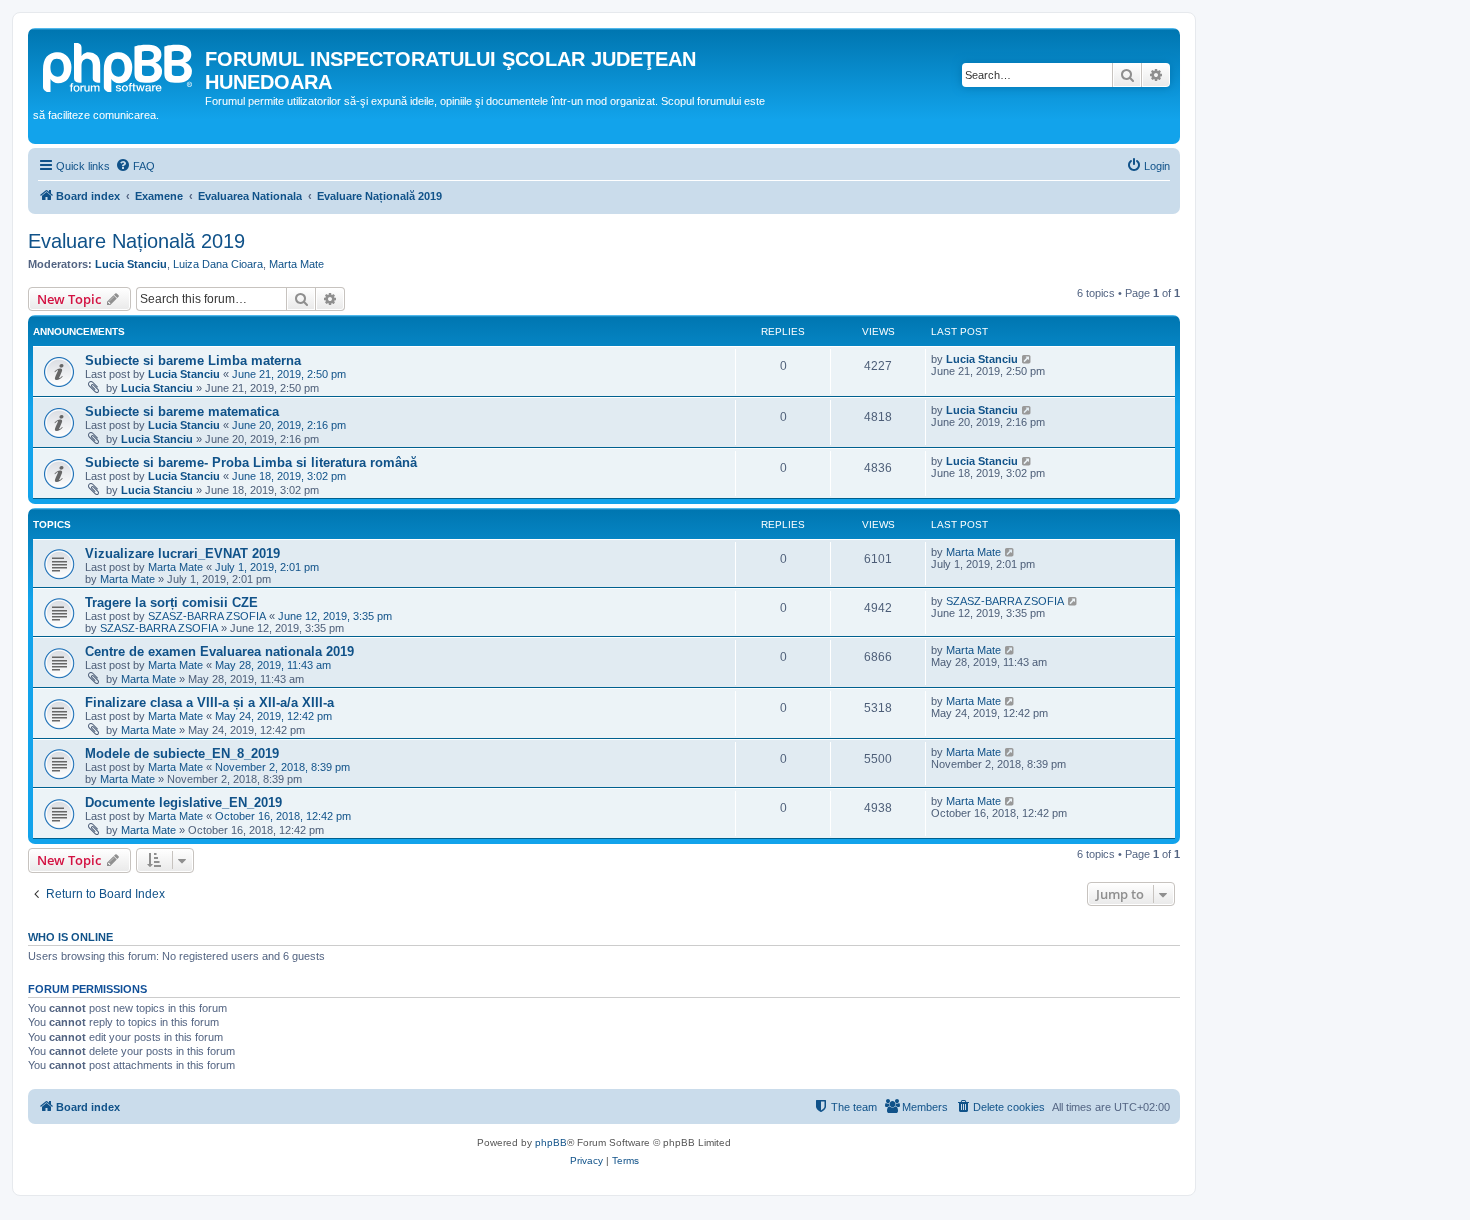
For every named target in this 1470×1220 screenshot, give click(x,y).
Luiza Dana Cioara (218, 264)
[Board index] (119, 65)
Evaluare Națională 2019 (136, 241)
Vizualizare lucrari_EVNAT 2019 (182, 553)
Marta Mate (296, 264)
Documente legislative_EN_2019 (183, 802)
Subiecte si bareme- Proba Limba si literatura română (251, 462)
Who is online (70, 937)
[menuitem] (135, 166)
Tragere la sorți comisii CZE (171, 602)
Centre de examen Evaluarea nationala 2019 (219, 651)
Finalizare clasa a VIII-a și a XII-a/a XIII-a (209, 702)
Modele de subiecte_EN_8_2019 (182, 753)
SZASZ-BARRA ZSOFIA (207, 616)
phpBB (551, 1142)
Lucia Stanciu (131, 264)
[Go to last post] (1027, 359)
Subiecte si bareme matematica (182, 411)
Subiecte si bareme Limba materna (193, 360)
